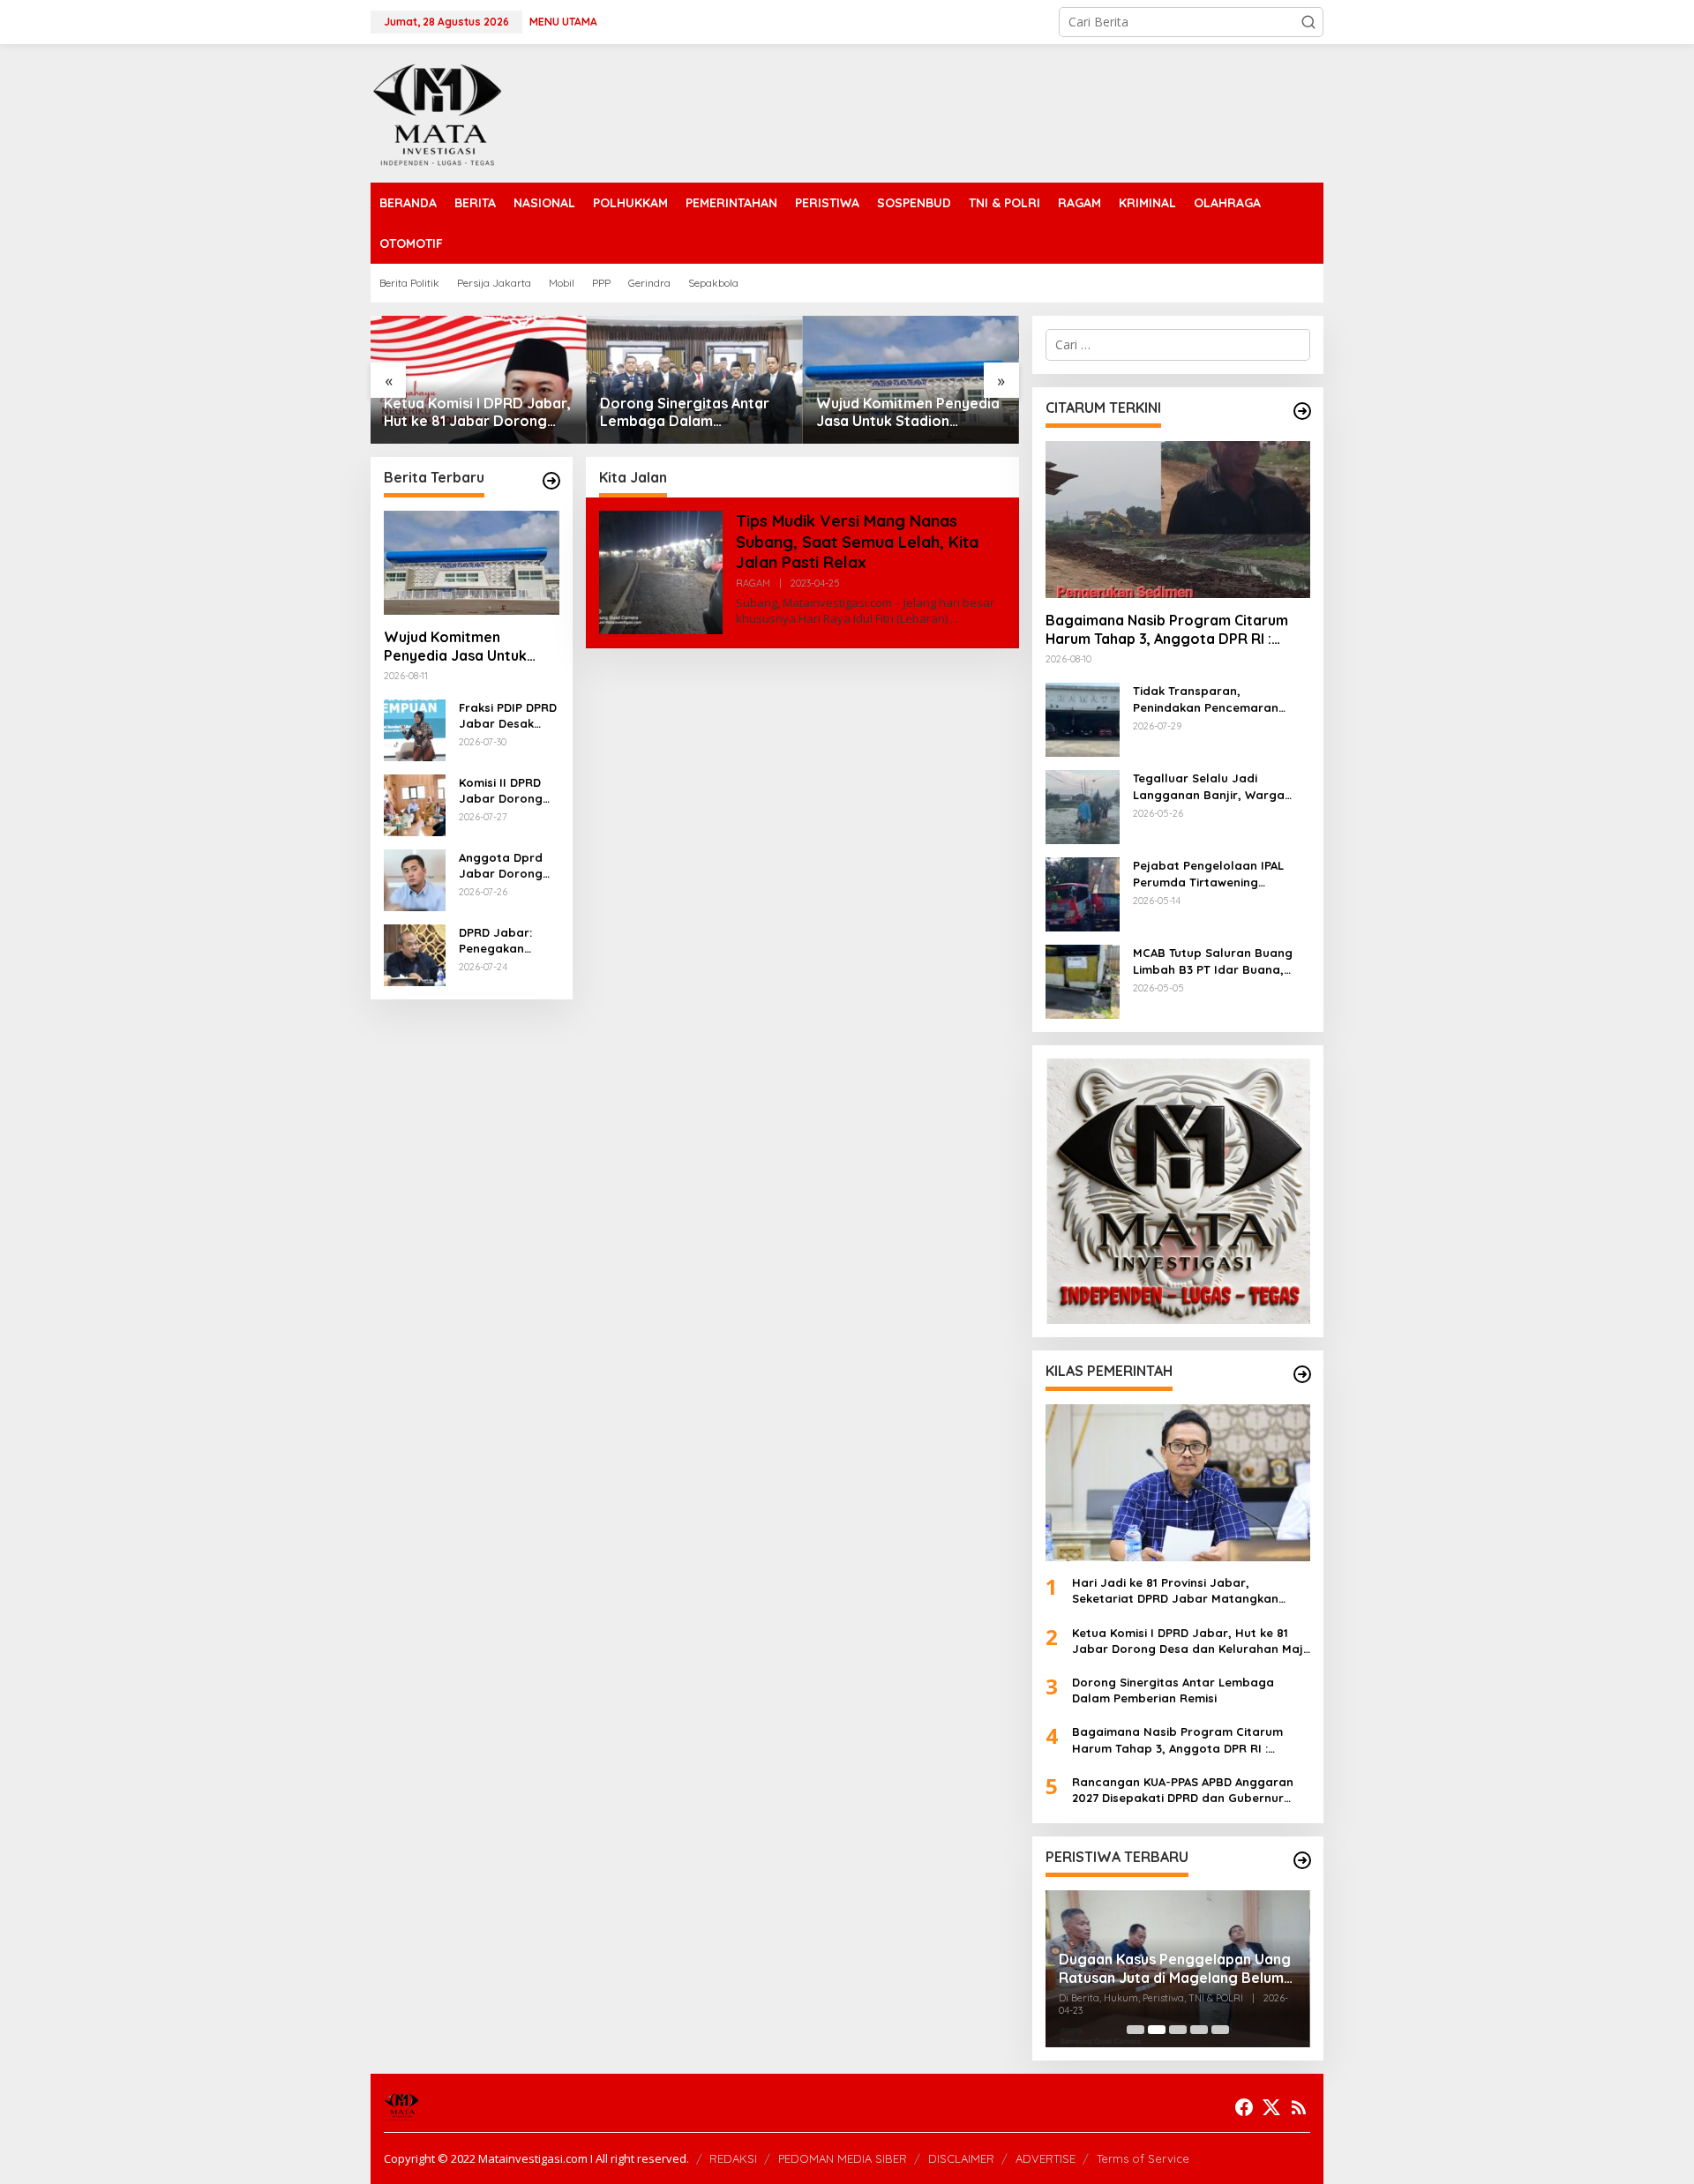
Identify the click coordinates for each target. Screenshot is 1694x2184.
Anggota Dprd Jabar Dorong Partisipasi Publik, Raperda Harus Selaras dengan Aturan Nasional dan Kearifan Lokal (506, 866)
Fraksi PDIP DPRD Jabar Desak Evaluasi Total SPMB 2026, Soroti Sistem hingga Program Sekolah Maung (508, 716)
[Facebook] (1244, 2107)
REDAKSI (733, 2158)
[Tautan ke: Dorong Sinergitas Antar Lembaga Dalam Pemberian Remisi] (479, 380)
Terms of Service (1143, 2158)
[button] (1308, 22)
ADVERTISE (1046, 2158)
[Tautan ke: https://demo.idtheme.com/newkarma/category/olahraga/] (1302, 1374)
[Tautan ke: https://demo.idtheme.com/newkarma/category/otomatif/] (1302, 411)
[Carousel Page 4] (1199, 2030)
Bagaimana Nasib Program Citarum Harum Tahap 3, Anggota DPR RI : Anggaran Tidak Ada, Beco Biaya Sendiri (911, 413)
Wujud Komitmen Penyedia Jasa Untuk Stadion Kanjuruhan (692, 413)
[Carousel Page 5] (1220, 2030)
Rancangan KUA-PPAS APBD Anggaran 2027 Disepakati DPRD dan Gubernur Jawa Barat (1183, 1790)
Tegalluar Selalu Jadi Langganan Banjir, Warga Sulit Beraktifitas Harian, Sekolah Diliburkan (1209, 786)
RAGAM (753, 583)
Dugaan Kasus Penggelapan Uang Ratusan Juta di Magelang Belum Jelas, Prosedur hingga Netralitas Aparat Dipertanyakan (1175, 1969)
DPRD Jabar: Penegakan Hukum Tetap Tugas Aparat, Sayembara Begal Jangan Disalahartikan (502, 941)
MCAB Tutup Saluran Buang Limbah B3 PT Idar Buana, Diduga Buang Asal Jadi (1213, 961)
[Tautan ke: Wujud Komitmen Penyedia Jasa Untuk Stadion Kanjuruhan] (695, 380)
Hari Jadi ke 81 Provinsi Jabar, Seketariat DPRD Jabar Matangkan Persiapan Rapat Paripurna (1175, 1591)
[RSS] (1299, 2107)
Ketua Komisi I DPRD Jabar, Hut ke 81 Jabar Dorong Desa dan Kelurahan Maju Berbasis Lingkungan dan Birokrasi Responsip (1191, 1641)
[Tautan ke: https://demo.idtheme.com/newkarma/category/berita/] (551, 481)
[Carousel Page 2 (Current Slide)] (1157, 2030)
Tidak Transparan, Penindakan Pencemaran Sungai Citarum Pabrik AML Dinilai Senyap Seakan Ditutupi (1211, 699)
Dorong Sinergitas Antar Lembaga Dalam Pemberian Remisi (468, 413)
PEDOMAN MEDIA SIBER (843, 2158)
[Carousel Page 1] (1136, 2030)
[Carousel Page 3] (1178, 2030)
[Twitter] (1271, 2107)
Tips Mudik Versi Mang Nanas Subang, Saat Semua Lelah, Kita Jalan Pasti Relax (857, 542)
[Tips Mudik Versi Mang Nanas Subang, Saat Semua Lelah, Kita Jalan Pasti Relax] (954, 619)
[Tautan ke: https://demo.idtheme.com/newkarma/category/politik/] (1302, 1860)
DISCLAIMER (961, 2158)
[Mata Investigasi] (437, 112)
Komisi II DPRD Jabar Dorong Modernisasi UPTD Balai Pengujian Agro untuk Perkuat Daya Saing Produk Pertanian (503, 791)
